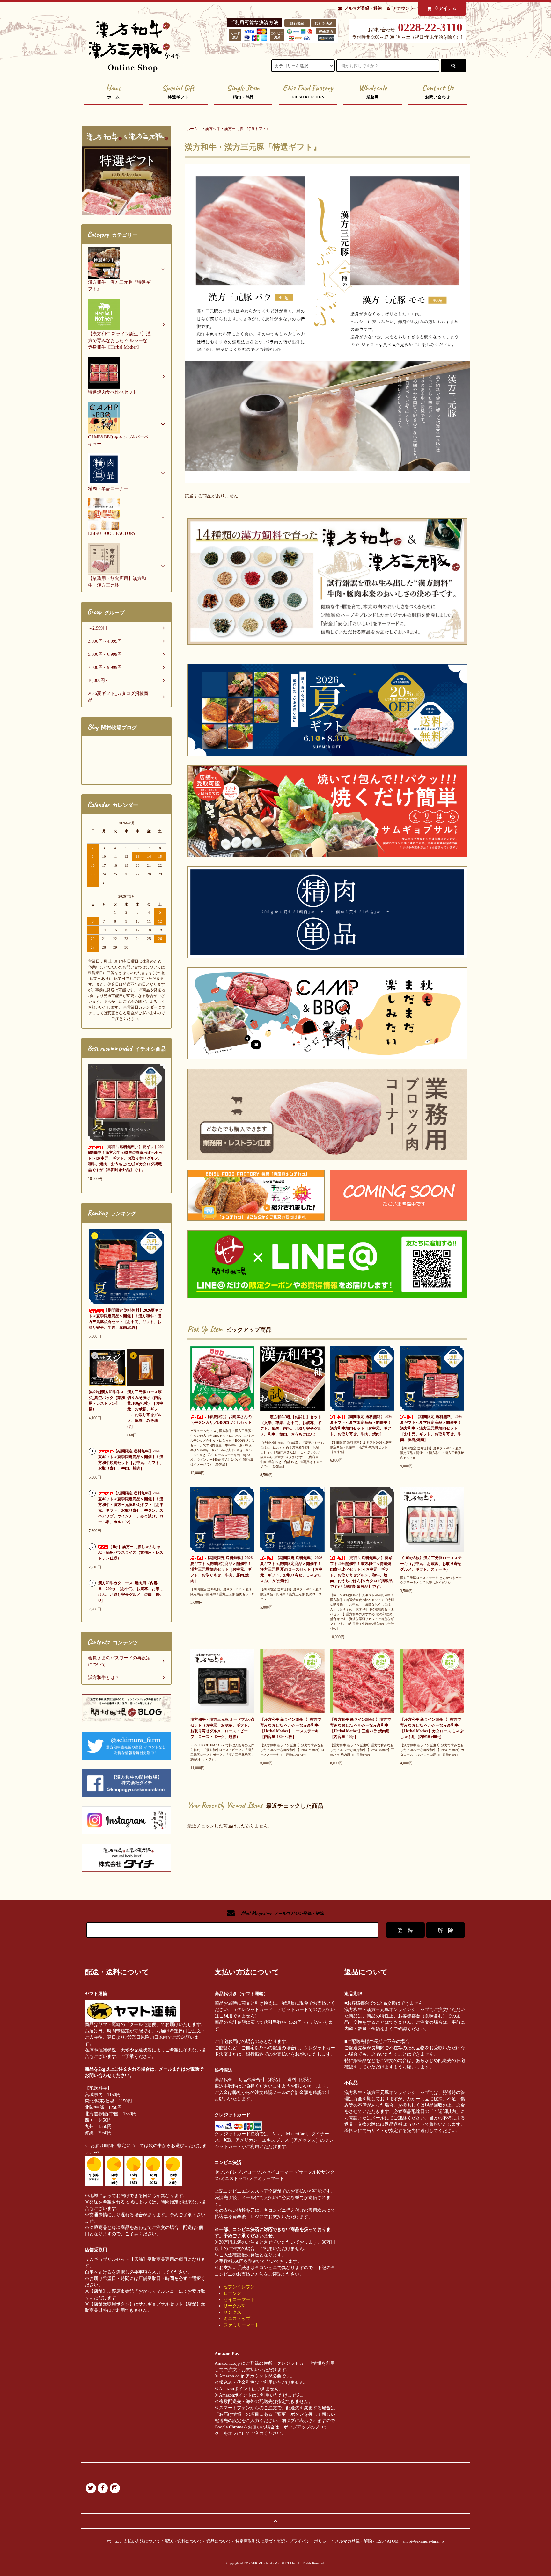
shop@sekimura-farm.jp (423, 2541)
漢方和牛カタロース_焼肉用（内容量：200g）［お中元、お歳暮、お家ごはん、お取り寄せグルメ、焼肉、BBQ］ (131, 1592)
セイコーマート (239, 2300)
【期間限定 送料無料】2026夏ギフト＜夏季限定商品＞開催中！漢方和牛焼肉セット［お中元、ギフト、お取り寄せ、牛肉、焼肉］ (361, 1425)
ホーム (192, 129)
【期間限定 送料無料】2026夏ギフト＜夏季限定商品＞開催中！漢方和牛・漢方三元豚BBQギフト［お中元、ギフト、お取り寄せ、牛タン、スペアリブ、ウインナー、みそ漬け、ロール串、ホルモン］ (131, 1508)
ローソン (232, 2293)
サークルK (234, 2306)
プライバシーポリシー (310, 2541)
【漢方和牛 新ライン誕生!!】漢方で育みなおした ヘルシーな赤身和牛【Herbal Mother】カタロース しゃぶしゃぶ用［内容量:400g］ (432, 1728)
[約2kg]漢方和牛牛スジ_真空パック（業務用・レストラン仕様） (107, 1400)
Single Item (243, 91)
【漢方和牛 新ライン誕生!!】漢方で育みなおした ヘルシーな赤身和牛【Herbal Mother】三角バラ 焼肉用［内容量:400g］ (360, 1728)
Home (114, 91)
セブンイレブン (239, 2287)
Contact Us (438, 91)
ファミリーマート (241, 2325)
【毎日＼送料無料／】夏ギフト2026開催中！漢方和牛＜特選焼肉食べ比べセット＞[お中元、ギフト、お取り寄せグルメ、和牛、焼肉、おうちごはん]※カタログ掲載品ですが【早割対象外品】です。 (361, 1572)
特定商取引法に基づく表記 (260, 2541)
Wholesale (373, 91)
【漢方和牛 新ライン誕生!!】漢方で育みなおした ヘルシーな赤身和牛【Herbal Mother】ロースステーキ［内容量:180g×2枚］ (291, 1728)
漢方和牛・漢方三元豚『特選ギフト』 (238, 129)
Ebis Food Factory (308, 91)
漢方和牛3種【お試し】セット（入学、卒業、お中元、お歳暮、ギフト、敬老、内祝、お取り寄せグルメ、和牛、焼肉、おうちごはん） (291, 1426)
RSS (380, 2541)
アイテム (446, 8)
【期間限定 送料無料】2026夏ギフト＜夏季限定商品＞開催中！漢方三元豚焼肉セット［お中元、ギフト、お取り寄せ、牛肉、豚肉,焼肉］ (221, 1569)
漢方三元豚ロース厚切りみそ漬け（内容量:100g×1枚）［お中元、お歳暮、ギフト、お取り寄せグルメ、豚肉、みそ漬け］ (145, 1409)
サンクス (232, 2312)
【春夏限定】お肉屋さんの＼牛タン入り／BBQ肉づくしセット (221, 1420)
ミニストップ (237, 2319)
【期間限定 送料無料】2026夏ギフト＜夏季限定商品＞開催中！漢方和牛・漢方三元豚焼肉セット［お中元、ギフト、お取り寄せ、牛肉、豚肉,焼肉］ (431, 1428)
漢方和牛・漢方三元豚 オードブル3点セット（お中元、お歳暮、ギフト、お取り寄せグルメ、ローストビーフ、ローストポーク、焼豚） (222, 1728)
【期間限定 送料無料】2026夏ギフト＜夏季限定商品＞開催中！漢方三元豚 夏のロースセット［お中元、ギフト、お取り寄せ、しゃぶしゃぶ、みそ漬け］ (291, 1569)
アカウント (403, 8)
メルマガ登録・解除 (363, 8)
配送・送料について (184, 2541)
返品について (219, 2541)
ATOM (393, 2541)
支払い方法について (142, 2541)
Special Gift (178, 91)
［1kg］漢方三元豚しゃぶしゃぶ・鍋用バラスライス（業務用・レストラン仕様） (131, 1552)
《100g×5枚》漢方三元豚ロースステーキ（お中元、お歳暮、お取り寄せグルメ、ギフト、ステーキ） (431, 1564)
